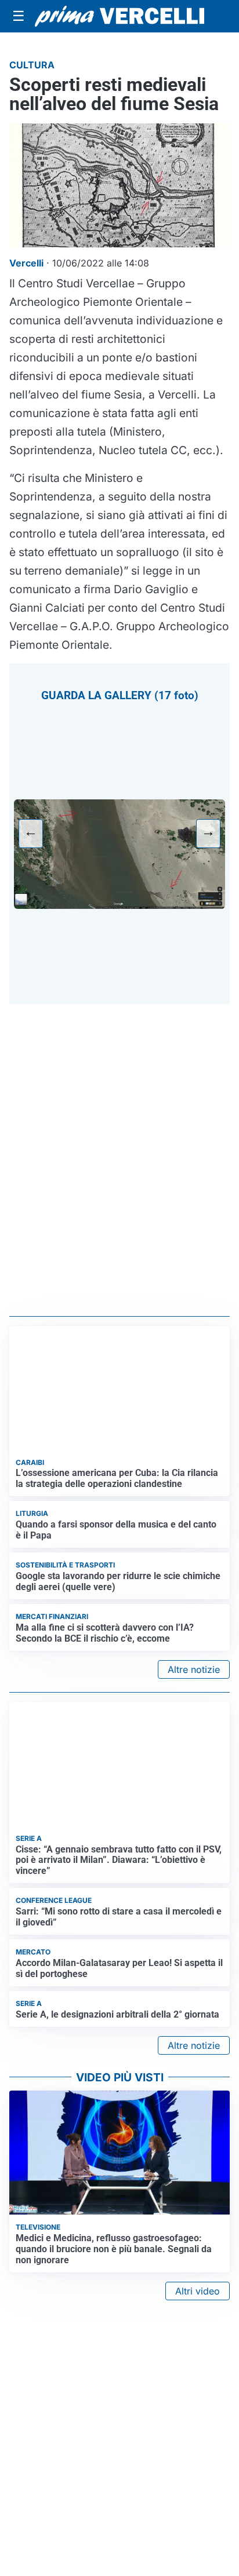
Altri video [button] (198, 2291)
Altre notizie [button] (194, 1669)
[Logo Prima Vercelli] (119, 16)
